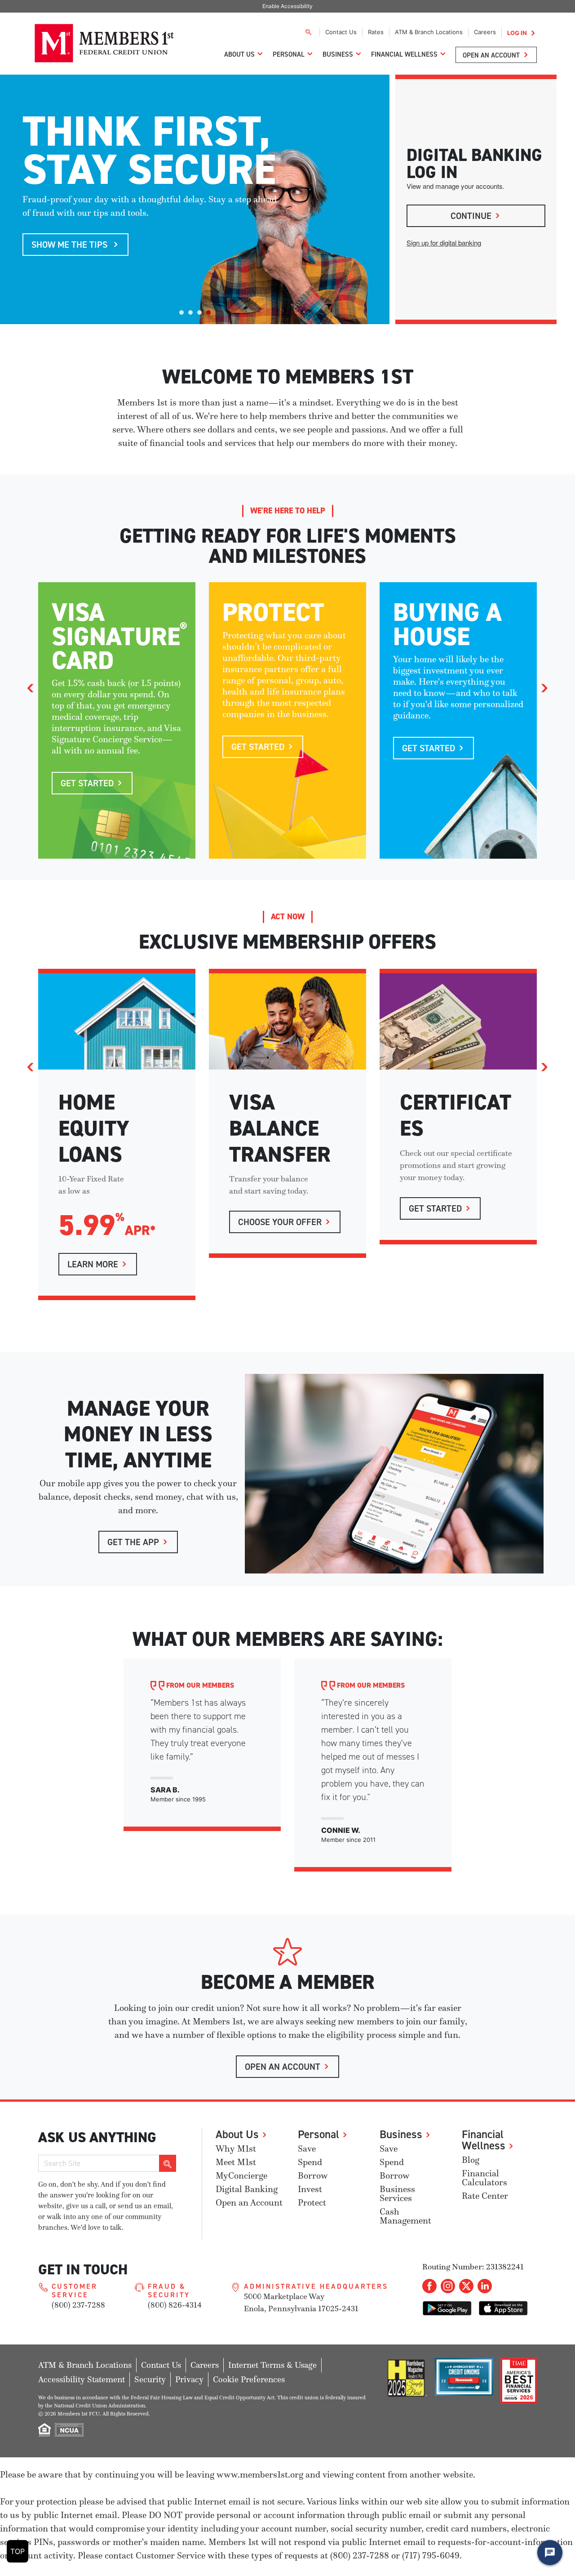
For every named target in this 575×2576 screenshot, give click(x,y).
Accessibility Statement (82, 2379)
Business (338, 54)
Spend (310, 2162)
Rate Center (485, 2196)
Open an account (283, 2066)
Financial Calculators (484, 2178)
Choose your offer (280, 1222)
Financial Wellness (404, 54)
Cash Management (405, 2216)
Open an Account (491, 55)
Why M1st (236, 2149)
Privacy (189, 2379)
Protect (312, 2203)
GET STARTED (435, 1208)
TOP (18, 2551)
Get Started (87, 783)
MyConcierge (241, 2176)
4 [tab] (208, 312)
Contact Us (341, 32)
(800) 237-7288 (78, 2305)
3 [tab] (199, 312)
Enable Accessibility (287, 6)
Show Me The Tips (71, 244)
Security (150, 2379)
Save (307, 2149)
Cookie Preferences (249, 2379)
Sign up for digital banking (444, 243)
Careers (485, 32)
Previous (31, 688)
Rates (376, 32)
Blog (471, 2160)
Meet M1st (236, 2162)
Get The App (133, 1542)
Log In (517, 33)
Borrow (313, 2176)
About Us (239, 54)
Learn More (93, 1264)
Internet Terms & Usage (272, 2365)
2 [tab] (190, 312)
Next (544, 688)
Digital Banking (247, 2189)
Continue (471, 216)
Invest (310, 2189)
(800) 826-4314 (175, 2305)
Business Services (397, 2194)
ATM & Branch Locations (429, 32)
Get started (258, 747)
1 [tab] (181, 312)
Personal (289, 54)
